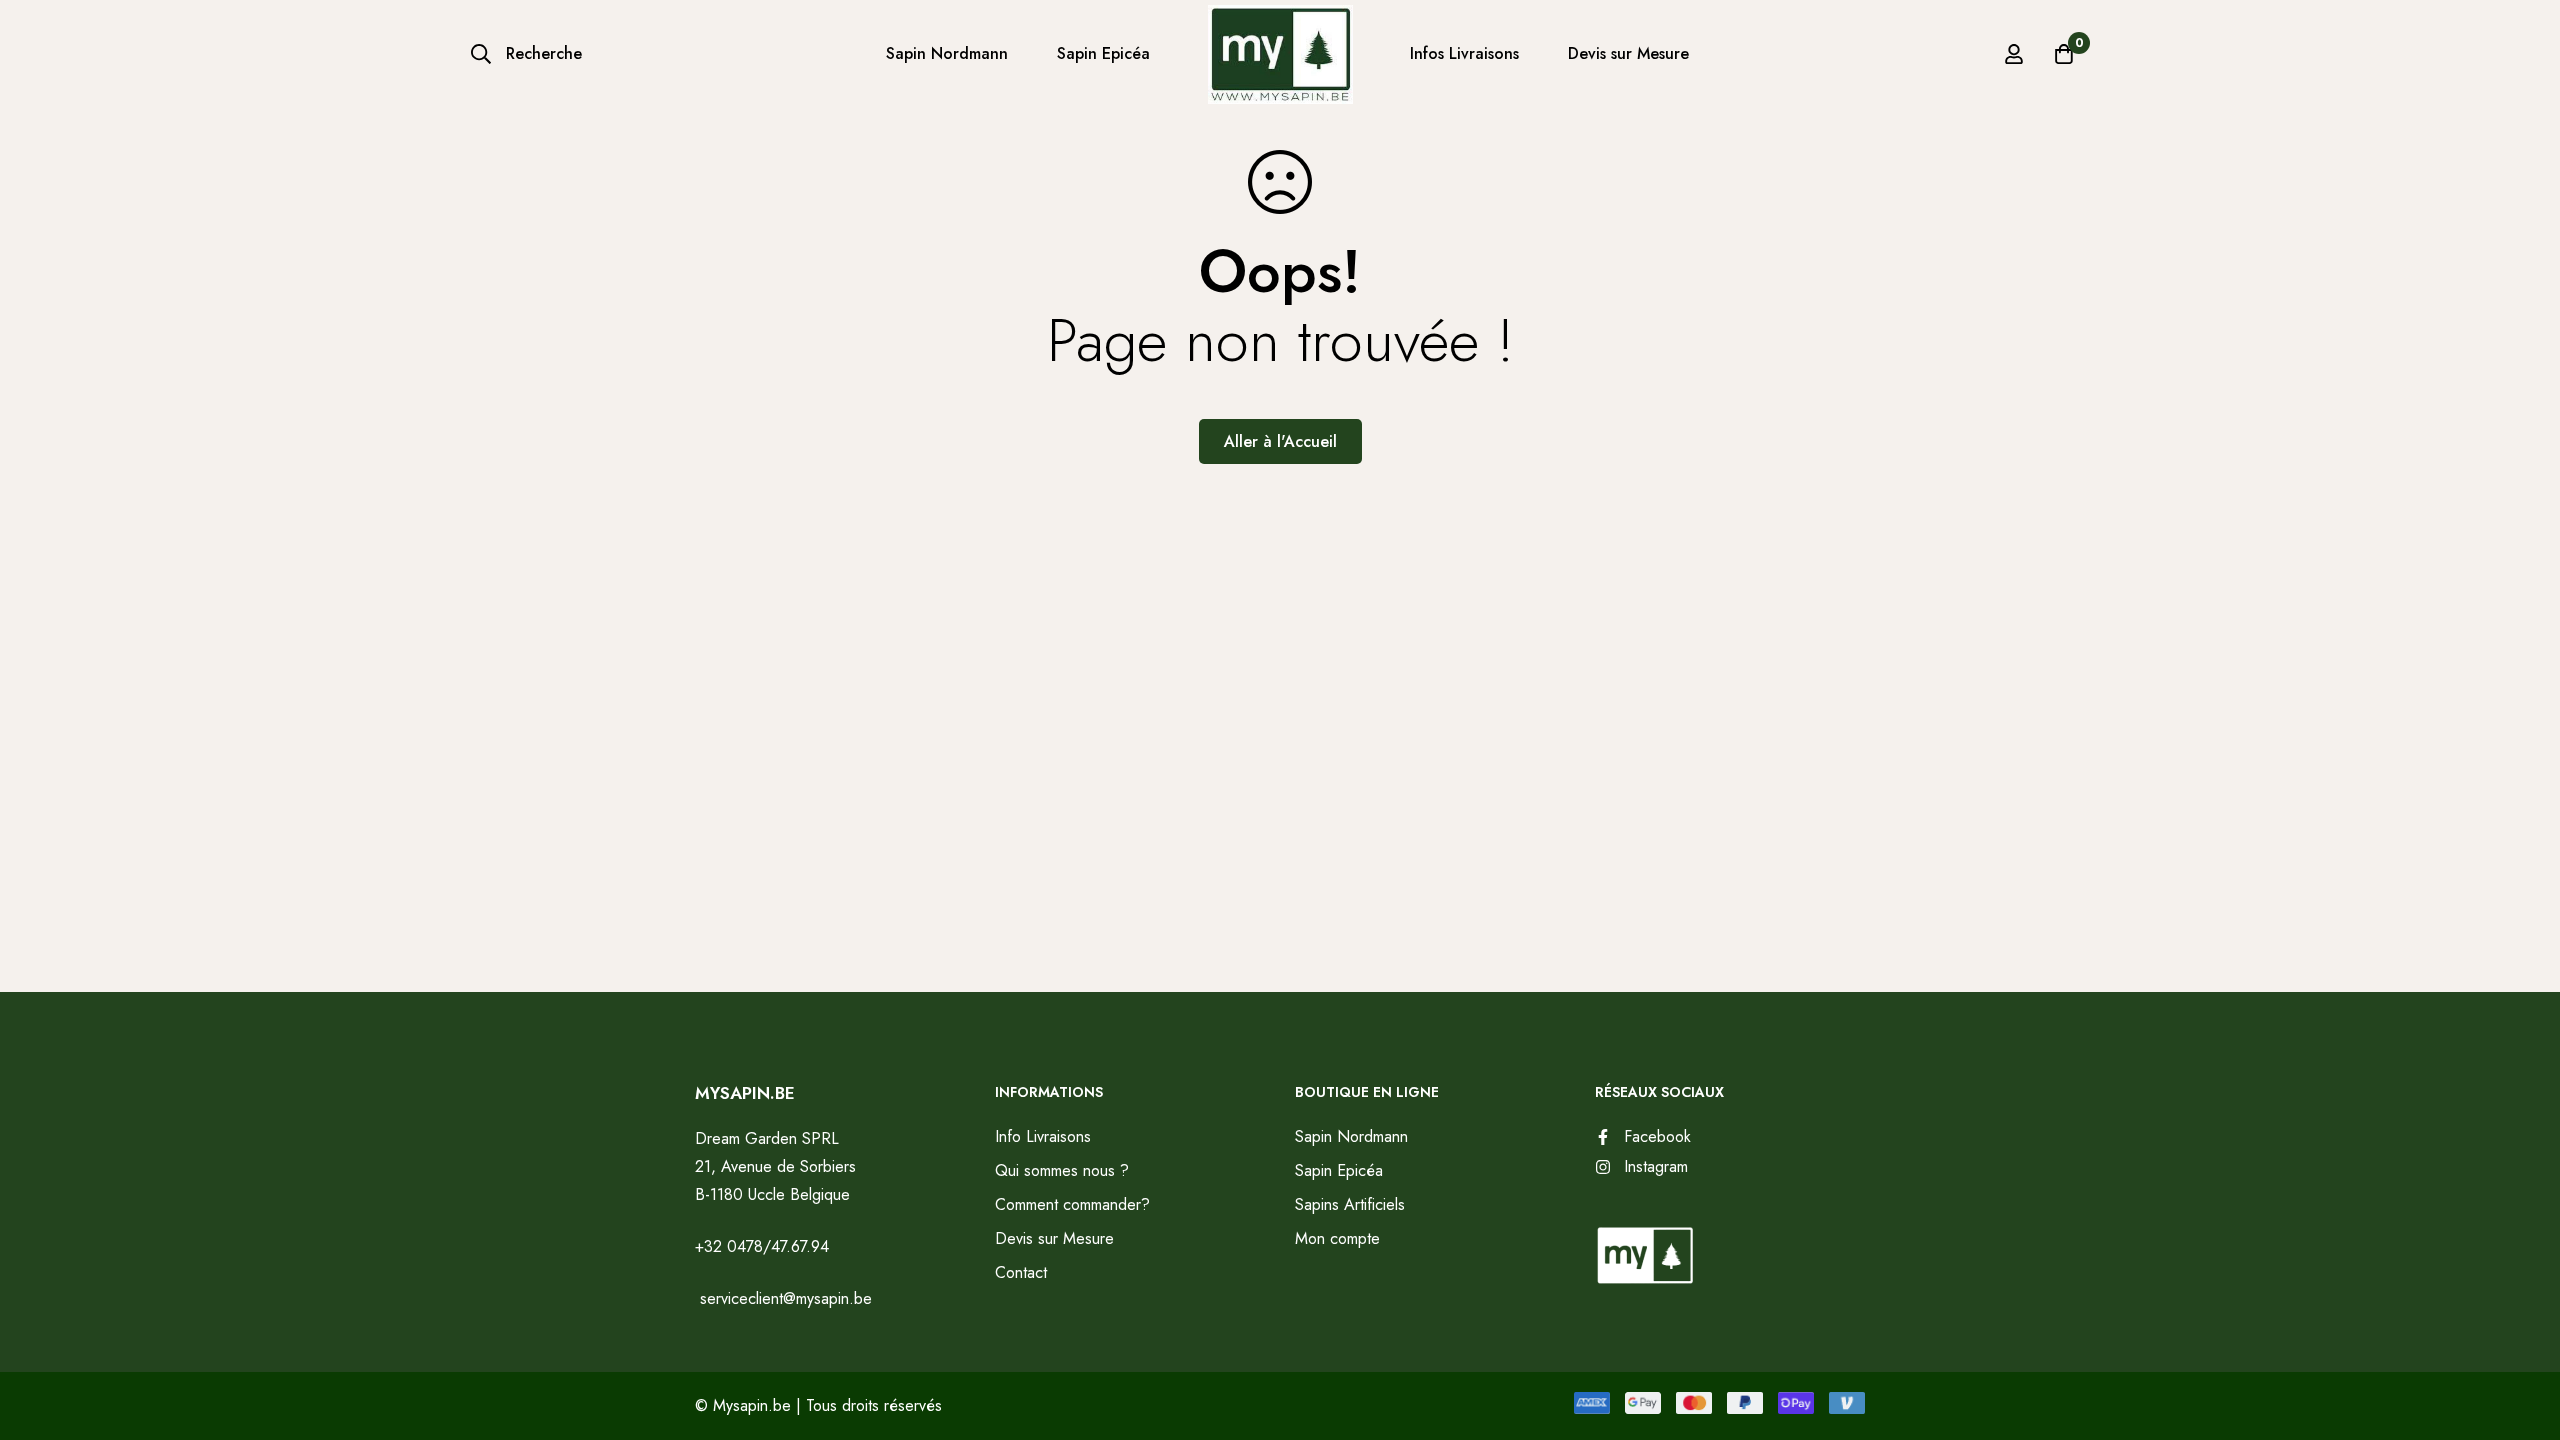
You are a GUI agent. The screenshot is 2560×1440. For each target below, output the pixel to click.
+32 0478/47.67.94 (762, 1246)
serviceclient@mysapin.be (783, 1298)
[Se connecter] (2014, 54)
